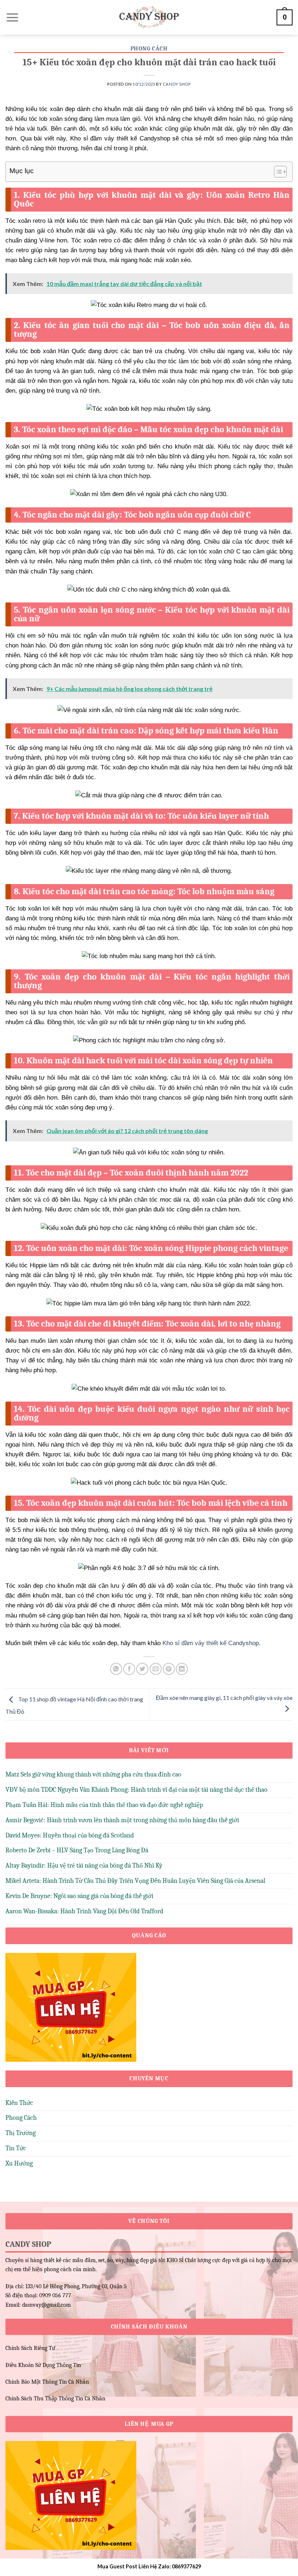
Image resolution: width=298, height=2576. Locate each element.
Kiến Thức (19, 2103)
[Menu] (12, 17)
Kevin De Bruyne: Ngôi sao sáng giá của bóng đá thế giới (79, 1896)
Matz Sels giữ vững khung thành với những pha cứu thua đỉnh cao (93, 1774)
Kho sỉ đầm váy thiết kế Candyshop (211, 1643)
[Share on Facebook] (129, 1669)
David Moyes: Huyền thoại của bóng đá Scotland (70, 1835)
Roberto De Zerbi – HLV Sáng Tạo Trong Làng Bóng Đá (77, 1850)
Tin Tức (16, 2148)
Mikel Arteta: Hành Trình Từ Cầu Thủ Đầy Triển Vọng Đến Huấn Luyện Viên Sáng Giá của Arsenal (135, 1881)
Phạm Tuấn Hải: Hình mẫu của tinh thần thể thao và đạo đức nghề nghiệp (104, 1805)
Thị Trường (21, 2133)
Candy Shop (177, 84)
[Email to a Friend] (156, 1669)
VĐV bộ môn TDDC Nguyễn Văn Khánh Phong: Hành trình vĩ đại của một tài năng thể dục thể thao (136, 1790)
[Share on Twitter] (142, 1669)
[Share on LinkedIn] (182, 1669)
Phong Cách (149, 49)
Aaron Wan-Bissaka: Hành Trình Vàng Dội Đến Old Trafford (84, 1911)
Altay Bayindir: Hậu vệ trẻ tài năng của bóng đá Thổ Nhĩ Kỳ (84, 1866)
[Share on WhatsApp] (116, 1669)
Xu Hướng (19, 2164)
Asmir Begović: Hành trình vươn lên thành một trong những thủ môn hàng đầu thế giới (122, 1820)
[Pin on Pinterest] (169, 1669)
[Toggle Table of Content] (277, 172)
